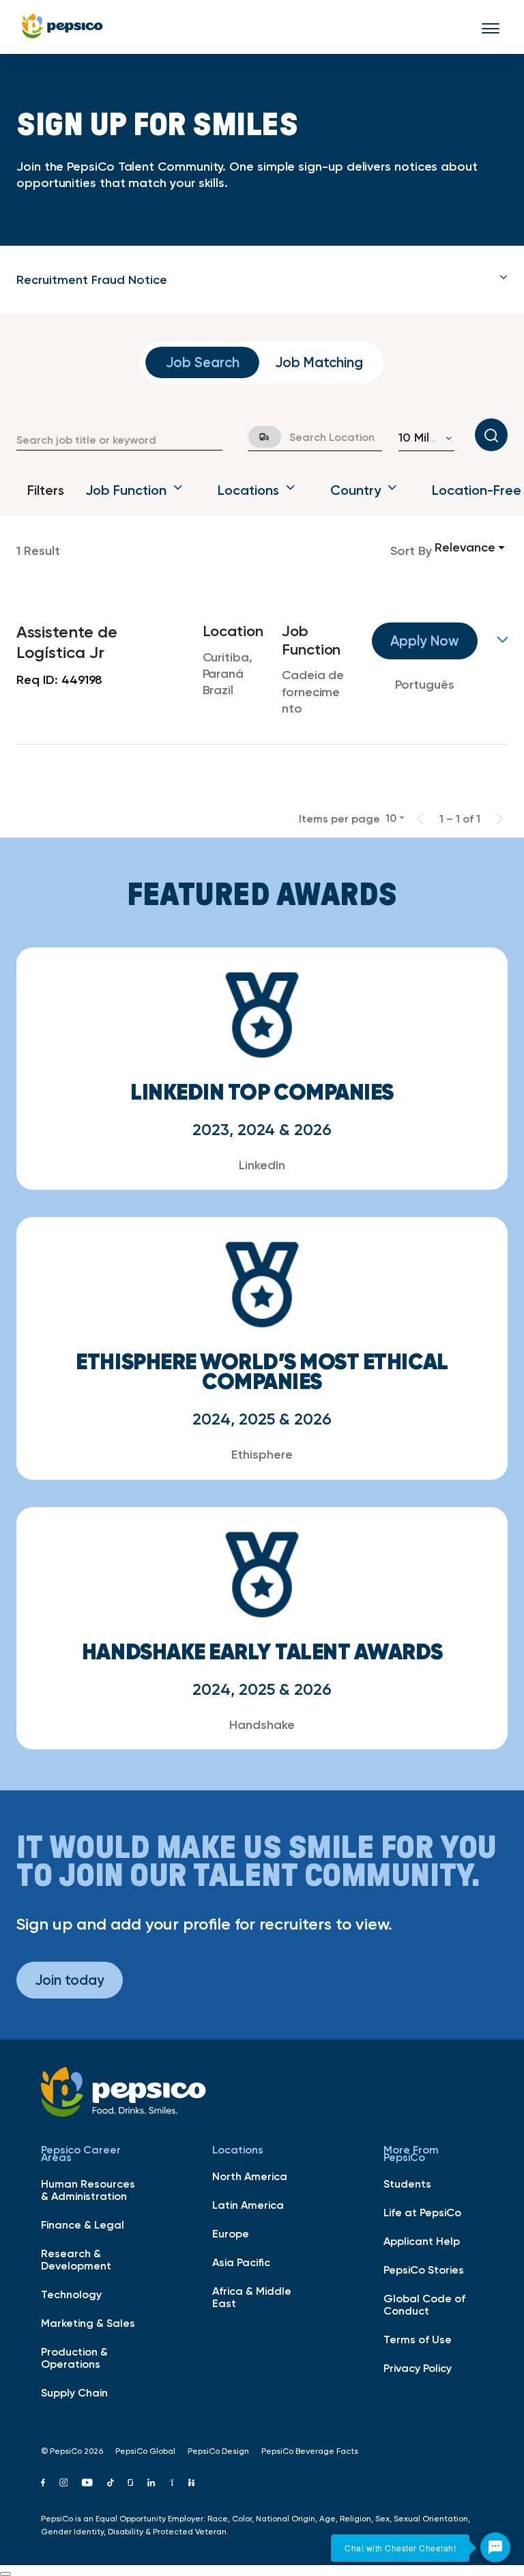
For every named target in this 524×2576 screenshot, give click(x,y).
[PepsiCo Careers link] (62, 27)
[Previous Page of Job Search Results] (420, 818)
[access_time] (257, 437)
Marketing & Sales (88, 2323)
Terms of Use (418, 2339)
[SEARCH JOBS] (491, 435)
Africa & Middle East (252, 2297)
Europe (231, 2233)
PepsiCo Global (145, 2451)
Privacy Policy (418, 2368)
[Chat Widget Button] (495, 2547)
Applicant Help (422, 2241)
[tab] (262, 280)
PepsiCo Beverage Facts (310, 2451)
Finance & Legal (83, 2224)
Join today (70, 1980)
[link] (262, 670)
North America (250, 2176)
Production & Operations (74, 2358)
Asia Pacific (241, 2262)
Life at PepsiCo (422, 2212)
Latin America (248, 2205)
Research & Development (76, 2259)
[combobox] (119, 440)
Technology (71, 2294)
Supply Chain (74, 2392)
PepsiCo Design (218, 2451)
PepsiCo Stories (424, 2270)
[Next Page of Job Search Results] (499, 818)
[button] (262, 280)
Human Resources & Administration (88, 2190)
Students (407, 2184)
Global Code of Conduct (424, 2304)
